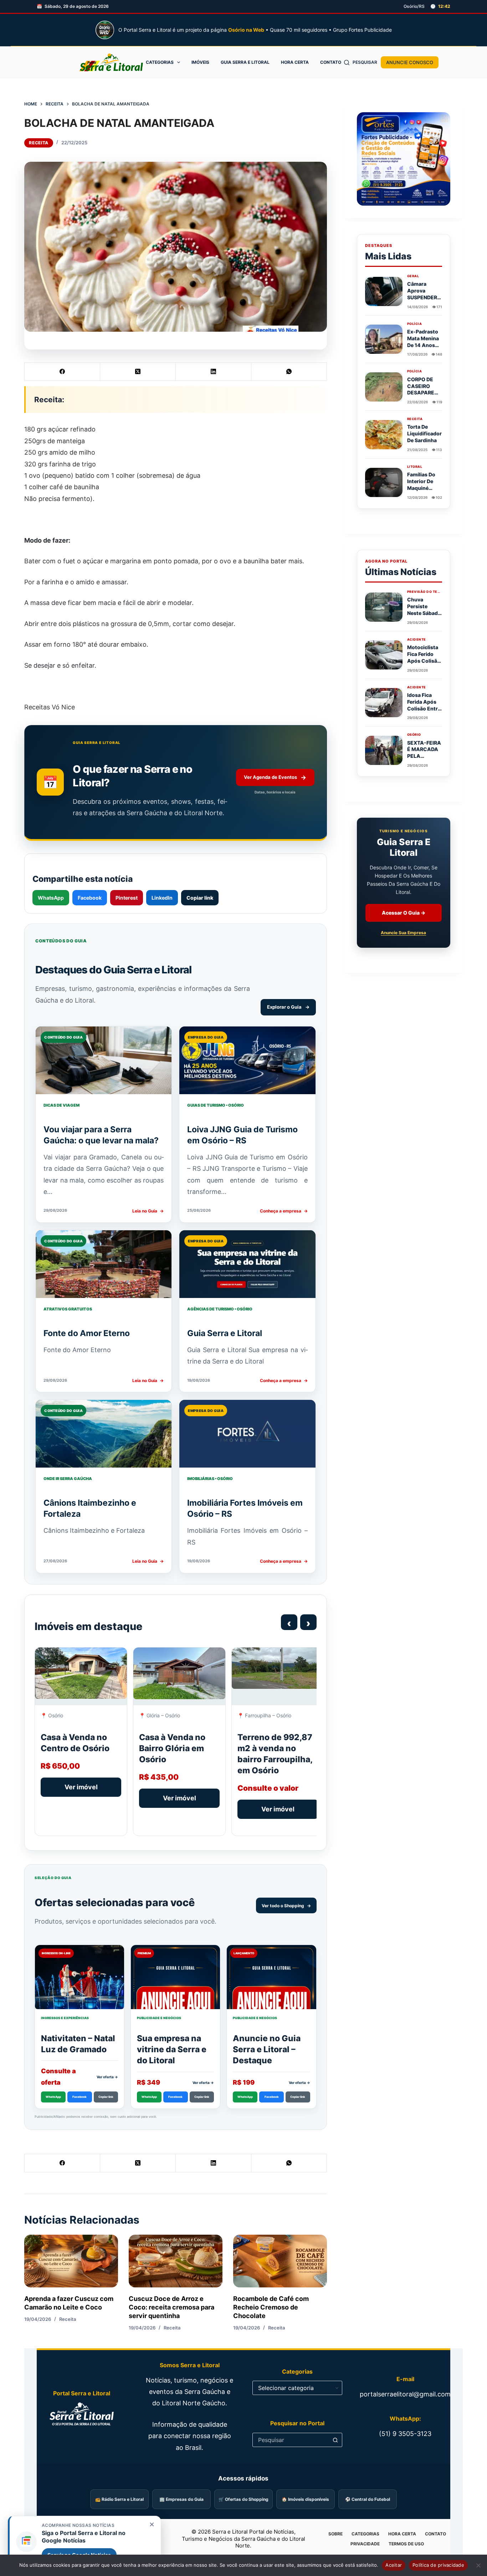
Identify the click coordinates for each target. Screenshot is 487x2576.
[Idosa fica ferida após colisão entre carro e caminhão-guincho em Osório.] (384, 703)
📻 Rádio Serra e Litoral (119, 2499)
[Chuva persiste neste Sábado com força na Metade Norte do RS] (384, 607)
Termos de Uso (406, 2544)
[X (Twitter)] (138, 372)
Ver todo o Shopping (286, 1906)
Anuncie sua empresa (403, 933)
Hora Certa (295, 62)
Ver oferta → (107, 2077)
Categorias (160, 62)
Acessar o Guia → (404, 913)
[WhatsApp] (289, 372)
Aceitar (394, 2565)
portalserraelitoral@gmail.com (405, 2394)
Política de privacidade (438, 2565)
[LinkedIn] (214, 372)
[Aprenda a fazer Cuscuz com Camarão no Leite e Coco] (71, 2261)
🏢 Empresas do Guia (181, 2499)
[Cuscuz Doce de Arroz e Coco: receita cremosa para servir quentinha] (176, 2261)
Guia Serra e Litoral (245, 62)
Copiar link (200, 898)
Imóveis (200, 62)
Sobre (335, 2534)
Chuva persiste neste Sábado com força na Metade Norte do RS (424, 616)
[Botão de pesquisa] (335, 2440)
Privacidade (365, 2544)
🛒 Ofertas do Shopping (243, 2499)
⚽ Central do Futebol (368, 2499)
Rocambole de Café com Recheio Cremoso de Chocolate (271, 2307)
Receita (39, 143)
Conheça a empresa (284, 1211)
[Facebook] (62, 372)
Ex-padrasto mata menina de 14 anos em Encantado (423, 345)
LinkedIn (162, 898)
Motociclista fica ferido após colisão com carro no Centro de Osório (424, 664)
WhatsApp (51, 898)
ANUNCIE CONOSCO (410, 62)
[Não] (478, 2565)
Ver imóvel (81, 1787)
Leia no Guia (148, 1211)
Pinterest (127, 898)
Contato (331, 62)
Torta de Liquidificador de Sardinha (424, 433)
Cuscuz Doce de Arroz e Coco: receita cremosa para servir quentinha (171, 2307)
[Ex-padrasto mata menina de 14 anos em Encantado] (384, 339)
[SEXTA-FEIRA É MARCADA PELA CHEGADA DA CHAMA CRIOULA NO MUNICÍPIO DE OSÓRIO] (384, 750)
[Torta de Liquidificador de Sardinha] (384, 435)
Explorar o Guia (288, 1007)
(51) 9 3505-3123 (405, 2434)
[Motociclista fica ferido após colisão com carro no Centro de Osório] (384, 655)
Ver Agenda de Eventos (275, 777)
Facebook (90, 898)
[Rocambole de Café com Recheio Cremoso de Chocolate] (280, 2261)
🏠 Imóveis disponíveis (305, 2499)
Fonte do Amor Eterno (87, 1333)
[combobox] (291, 2440)
